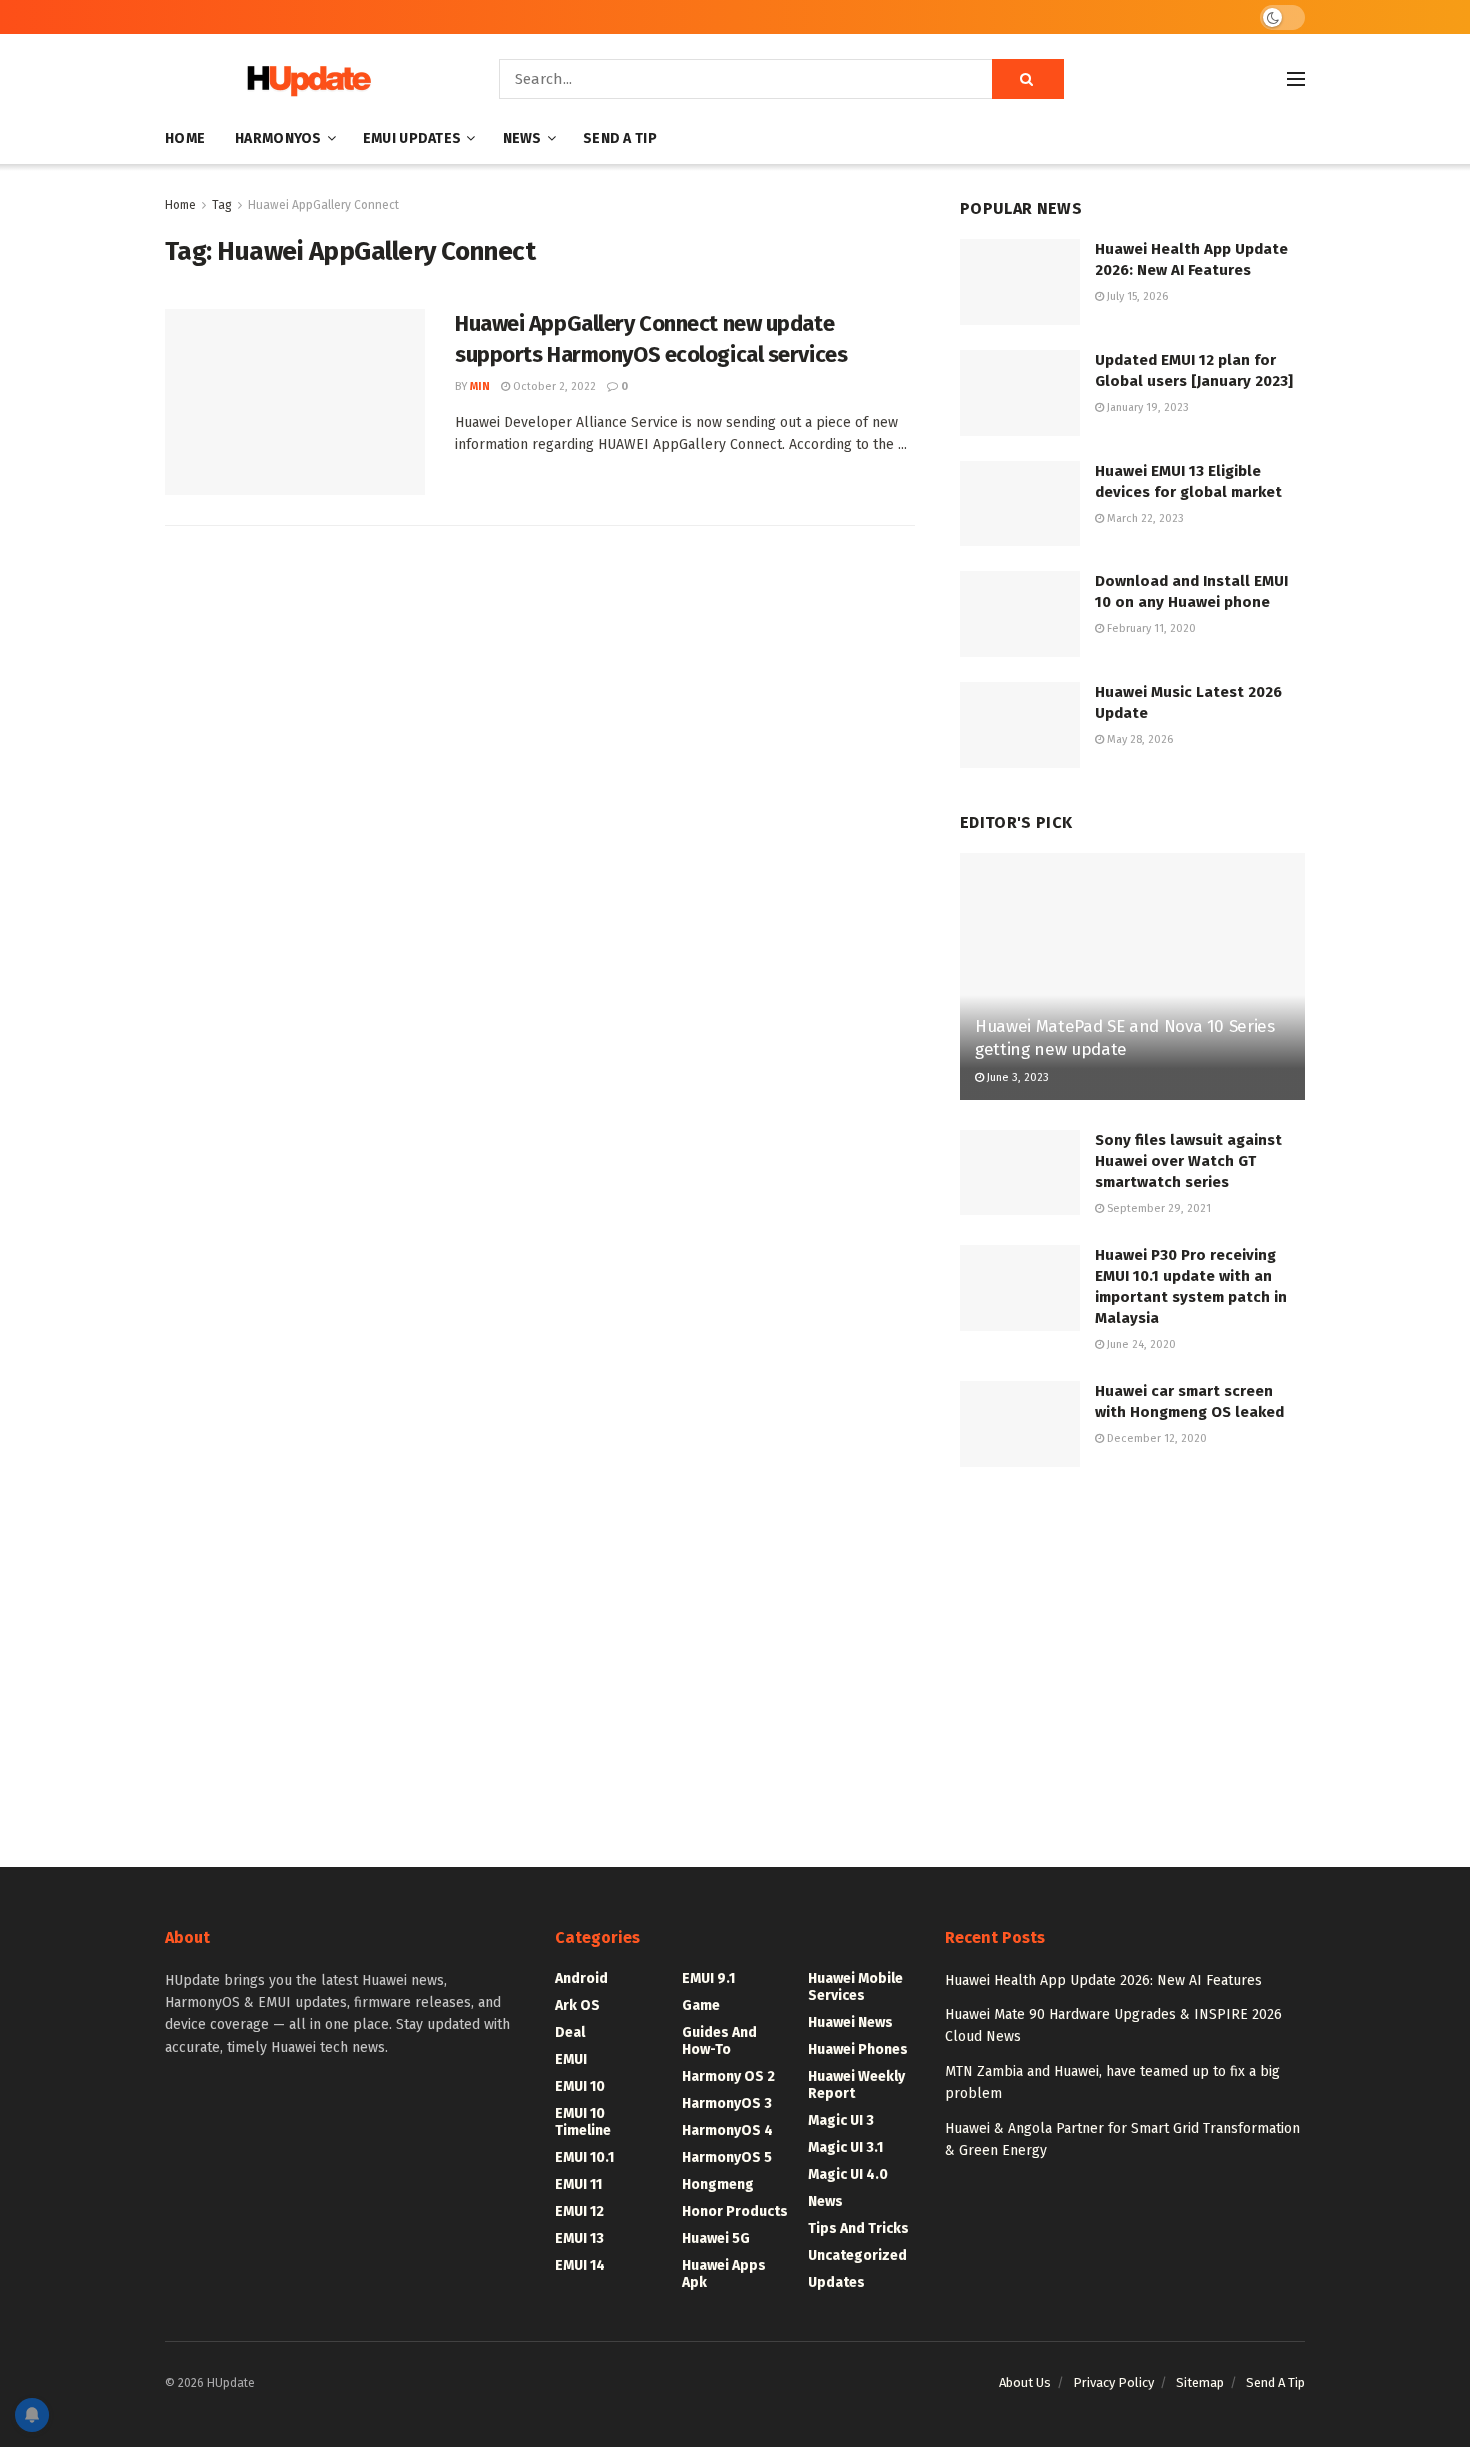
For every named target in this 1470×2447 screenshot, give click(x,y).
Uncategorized (857, 2255)
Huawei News (850, 2022)
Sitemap (1200, 2382)
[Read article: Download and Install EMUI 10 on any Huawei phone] (1020, 614)
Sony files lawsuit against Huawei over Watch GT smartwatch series (1188, 1161)
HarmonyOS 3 (727, 2103)
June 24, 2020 (1140, 1344)
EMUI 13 (579, 2238)
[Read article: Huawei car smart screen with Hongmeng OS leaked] (1020, 1424)
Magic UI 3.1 (845, 2147)
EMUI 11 (578, 2184)
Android (581, 1978)
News (522, 138)
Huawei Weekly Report (856, 2085)
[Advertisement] (1132, 1647)
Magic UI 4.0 (848, 2174)
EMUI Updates (412, 138)
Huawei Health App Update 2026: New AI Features (1103, 1980)
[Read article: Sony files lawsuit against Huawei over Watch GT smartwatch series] (1020, 1173)
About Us (1025, 2382)
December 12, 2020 (1155, 1438)
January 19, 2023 (1146, 407)
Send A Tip (620, 138)
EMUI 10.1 (584, 2157)
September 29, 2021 (1157, 1208)
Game (701, 2005)
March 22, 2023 (1144, 518)
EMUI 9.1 (708, 1978)
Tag (222, 205)
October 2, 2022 (553, 386)
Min (480, 386)
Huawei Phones (858, 2049)
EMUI (571, 2059)
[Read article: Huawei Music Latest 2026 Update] (1020, 725)
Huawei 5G (716, 2238)
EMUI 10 (580, 2086)
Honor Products (735, 2211)
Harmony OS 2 (728, 2076)
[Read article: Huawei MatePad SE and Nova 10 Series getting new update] (1132, 976)
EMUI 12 (579, 2211)
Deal (570, 2032)
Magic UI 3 (841, 2120)
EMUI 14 (580, 2265)
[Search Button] (1028, 79)
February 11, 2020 (1150, 628)
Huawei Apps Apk (724, 2274)
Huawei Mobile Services (855, 1987)
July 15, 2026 (1136, 296)
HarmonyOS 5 (727, 2157)
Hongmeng (718, 2184)
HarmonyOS (278, 138)
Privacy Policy (1113, 2382)
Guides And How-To (719, 2041)
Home (185, 138)
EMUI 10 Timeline (583, 2122)
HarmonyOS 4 (727, 2130)
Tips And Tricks (858, 2228)
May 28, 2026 (1138, 739)
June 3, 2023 (1016, 1077)
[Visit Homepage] (304, 79)
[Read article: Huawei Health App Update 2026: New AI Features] (1020, 282)
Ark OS (577, 2005)
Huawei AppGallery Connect (323, 205)
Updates (836, 2282)
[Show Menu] (1296, 79)
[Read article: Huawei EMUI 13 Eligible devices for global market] (1020, 504)
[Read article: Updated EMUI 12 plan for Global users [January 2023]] (1020, 393)
